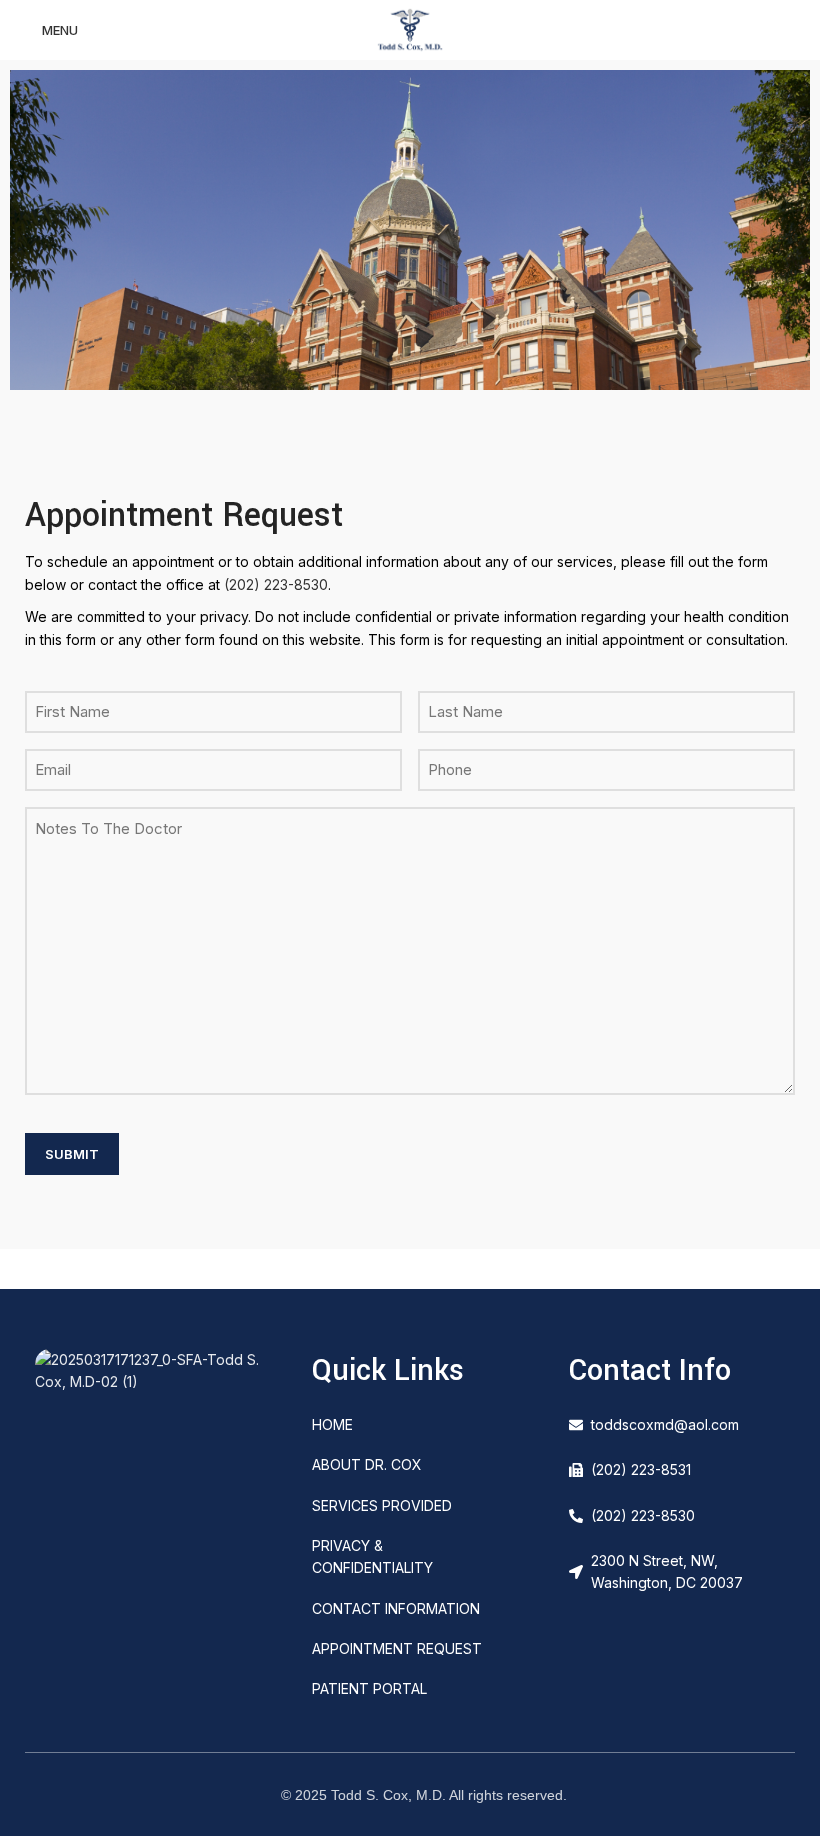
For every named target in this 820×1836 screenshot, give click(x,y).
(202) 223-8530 (276, 584)
